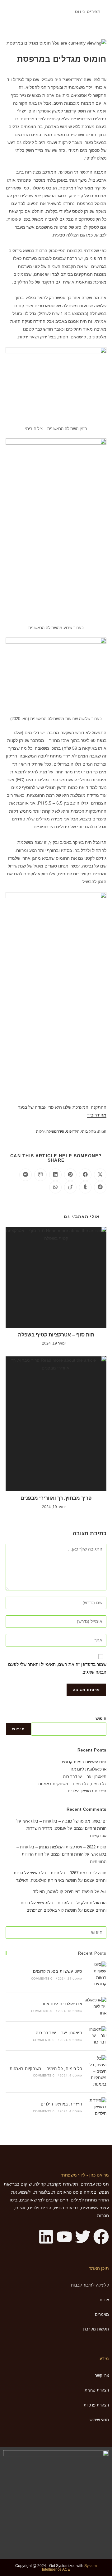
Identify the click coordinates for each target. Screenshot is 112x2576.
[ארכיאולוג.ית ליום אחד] (96, 2007)
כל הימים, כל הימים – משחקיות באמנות (72, 1784)
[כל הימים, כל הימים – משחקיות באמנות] (96, 2072)
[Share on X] (100, 1175)
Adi (103, 1892)
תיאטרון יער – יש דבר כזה (85, 1777)
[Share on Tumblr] (85, 1187)
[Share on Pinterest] (70, 1175)
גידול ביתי (89, 1131)
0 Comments (42, 1979)
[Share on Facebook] (85, 1175)
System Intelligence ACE (69, 2568)
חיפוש (101, 1719)
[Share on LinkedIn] (55, 1175)
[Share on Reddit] (100, 1187)
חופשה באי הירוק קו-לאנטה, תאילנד (47, 1880)
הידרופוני (73, 1131)
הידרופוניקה (55, 1131)
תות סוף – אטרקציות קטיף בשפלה (56, 1335)
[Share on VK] (26, 1175)
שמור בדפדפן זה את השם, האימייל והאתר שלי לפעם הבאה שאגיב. (57, 1668)
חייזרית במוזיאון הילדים (87, 1791)
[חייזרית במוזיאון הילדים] (96, 2107)
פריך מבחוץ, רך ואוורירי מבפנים (56, 1498)
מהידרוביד (97, 1115)
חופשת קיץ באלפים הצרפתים (52, 1910)
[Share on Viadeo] (70, 1187)
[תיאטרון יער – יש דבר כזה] (96, 2036)
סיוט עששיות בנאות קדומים (83, 1762)
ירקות (40, 1131)
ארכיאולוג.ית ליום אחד (87, 1769)
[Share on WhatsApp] (55, 1187)
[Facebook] (101, 2237)
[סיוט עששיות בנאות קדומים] (96, 1974)
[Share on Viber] (40, 1175)
